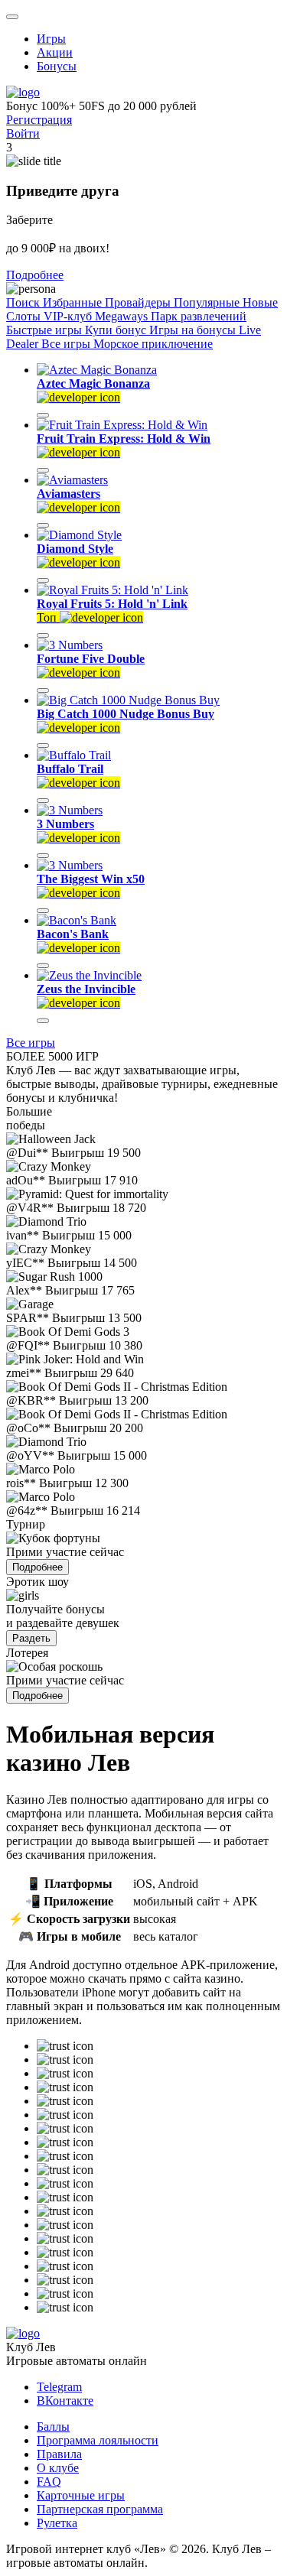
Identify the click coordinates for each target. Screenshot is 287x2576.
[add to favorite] (43, 415)
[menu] (12, 17)
